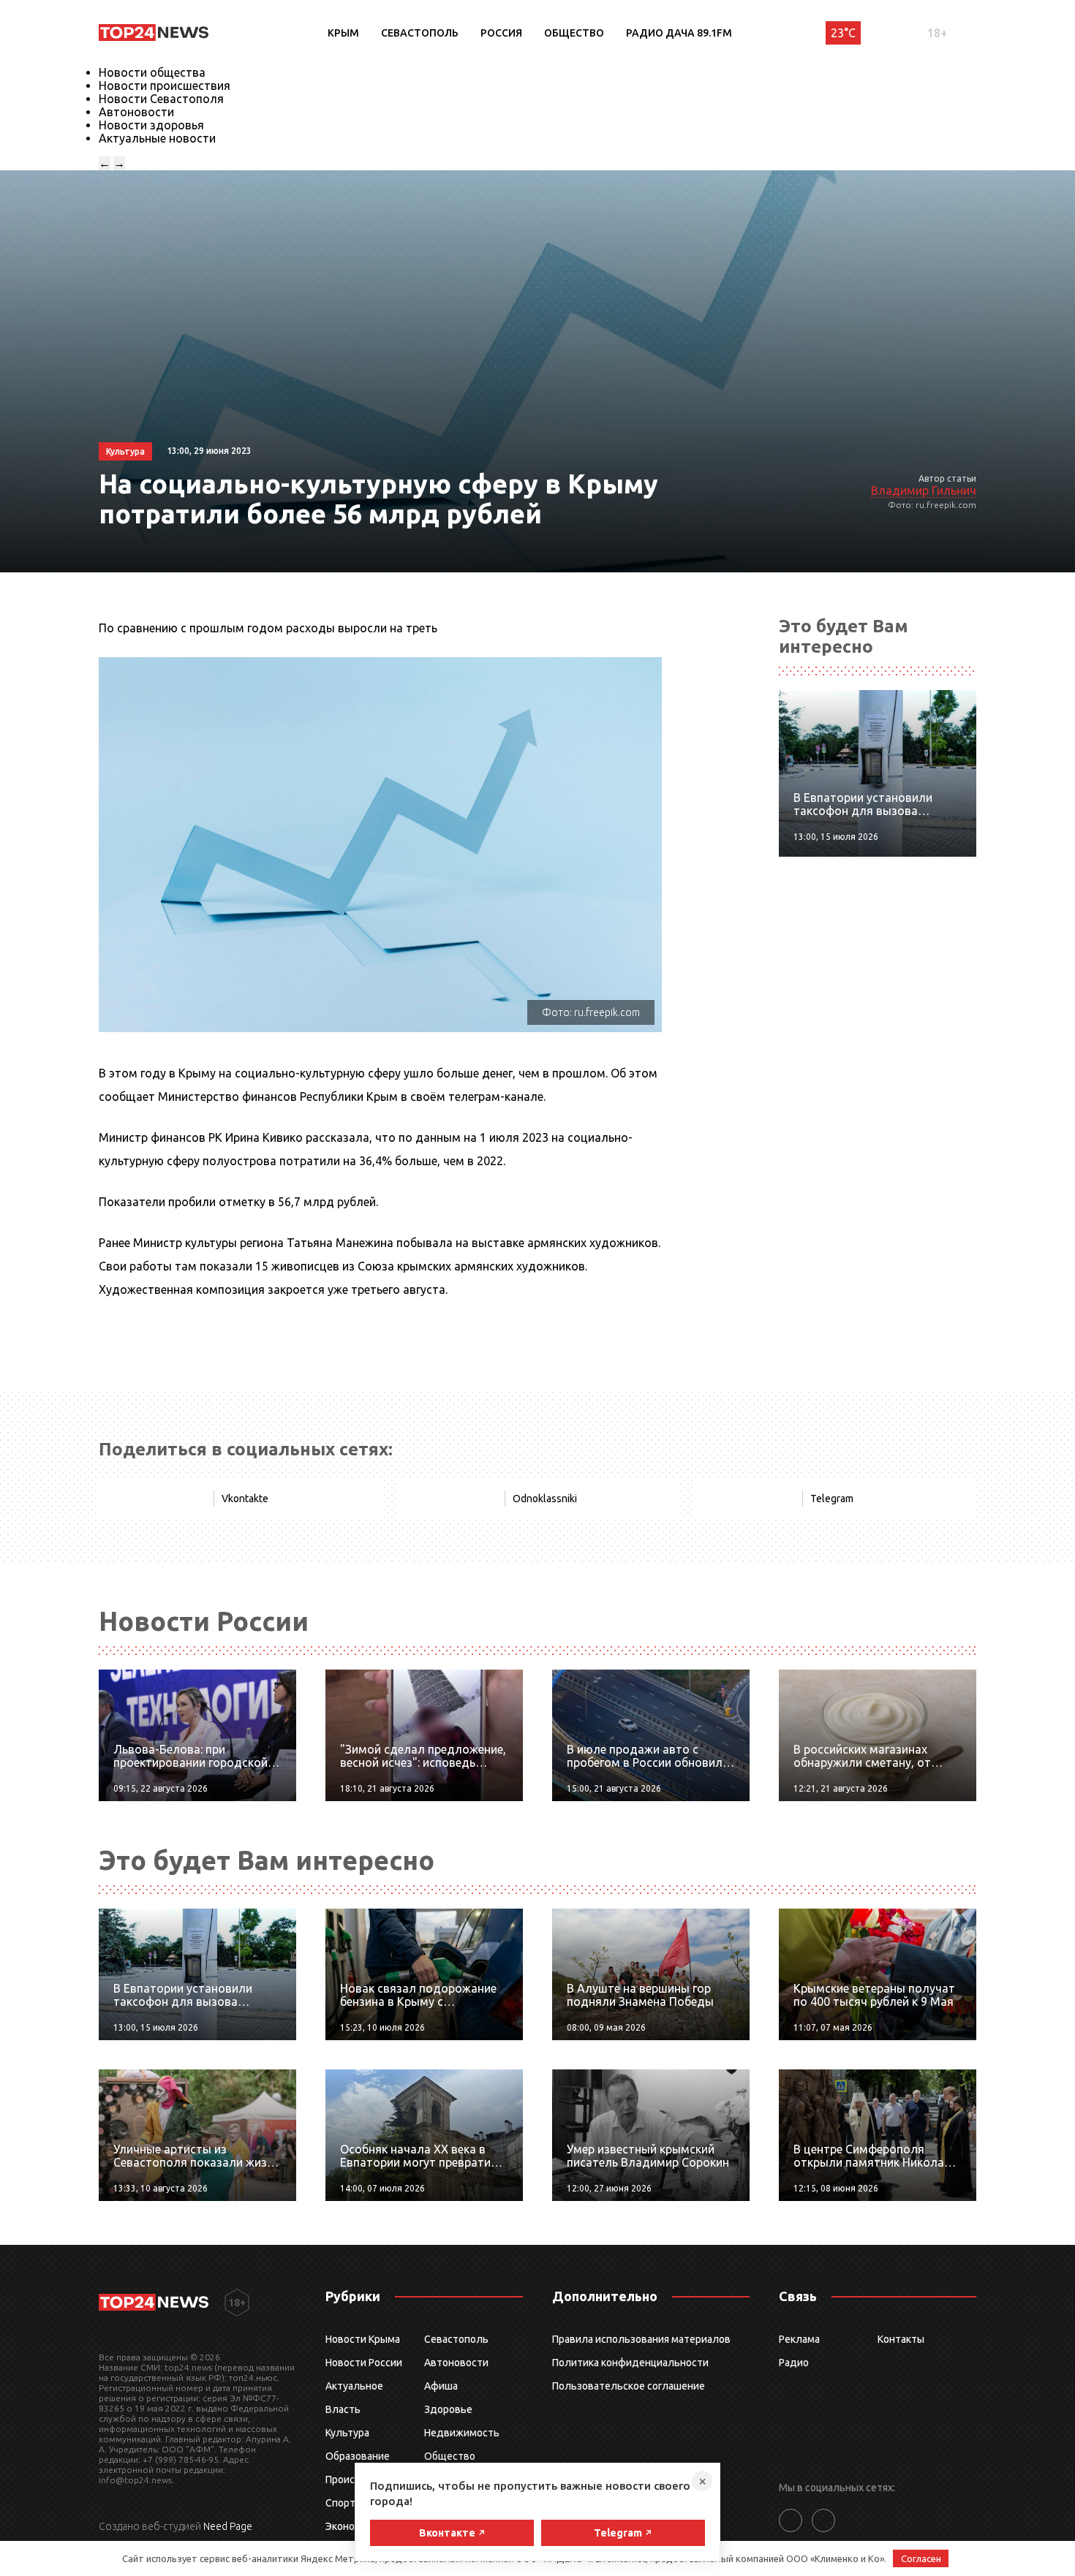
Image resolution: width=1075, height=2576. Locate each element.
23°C (843, 33)
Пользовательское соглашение (629, 2386)
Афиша (441, 2386)
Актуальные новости (157, 138)
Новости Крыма (363, 2339)
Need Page (228, 2526)
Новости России (364, 2363)
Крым (343, 33)
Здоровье (448, 2409)
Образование (358, 2456)
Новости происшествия (165, 86)
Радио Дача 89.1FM (679, 33)
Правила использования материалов (641, 2339)
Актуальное (354, 2386)
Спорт (340, 2503)
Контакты (901, 2339)
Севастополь (420, 33)
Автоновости (136, 112)
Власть (343, 2409)
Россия (501, 33)
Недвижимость (462, 2433)
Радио (794, 2363)
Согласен (921, 2558)
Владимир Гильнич (924, 490)
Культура (347, 2433)
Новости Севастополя (161, 99)
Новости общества (152, 72)
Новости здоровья (151, 125)
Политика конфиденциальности (630, 2363)
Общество (574, 33)
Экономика (352, 2526)
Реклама (799, 2339)
